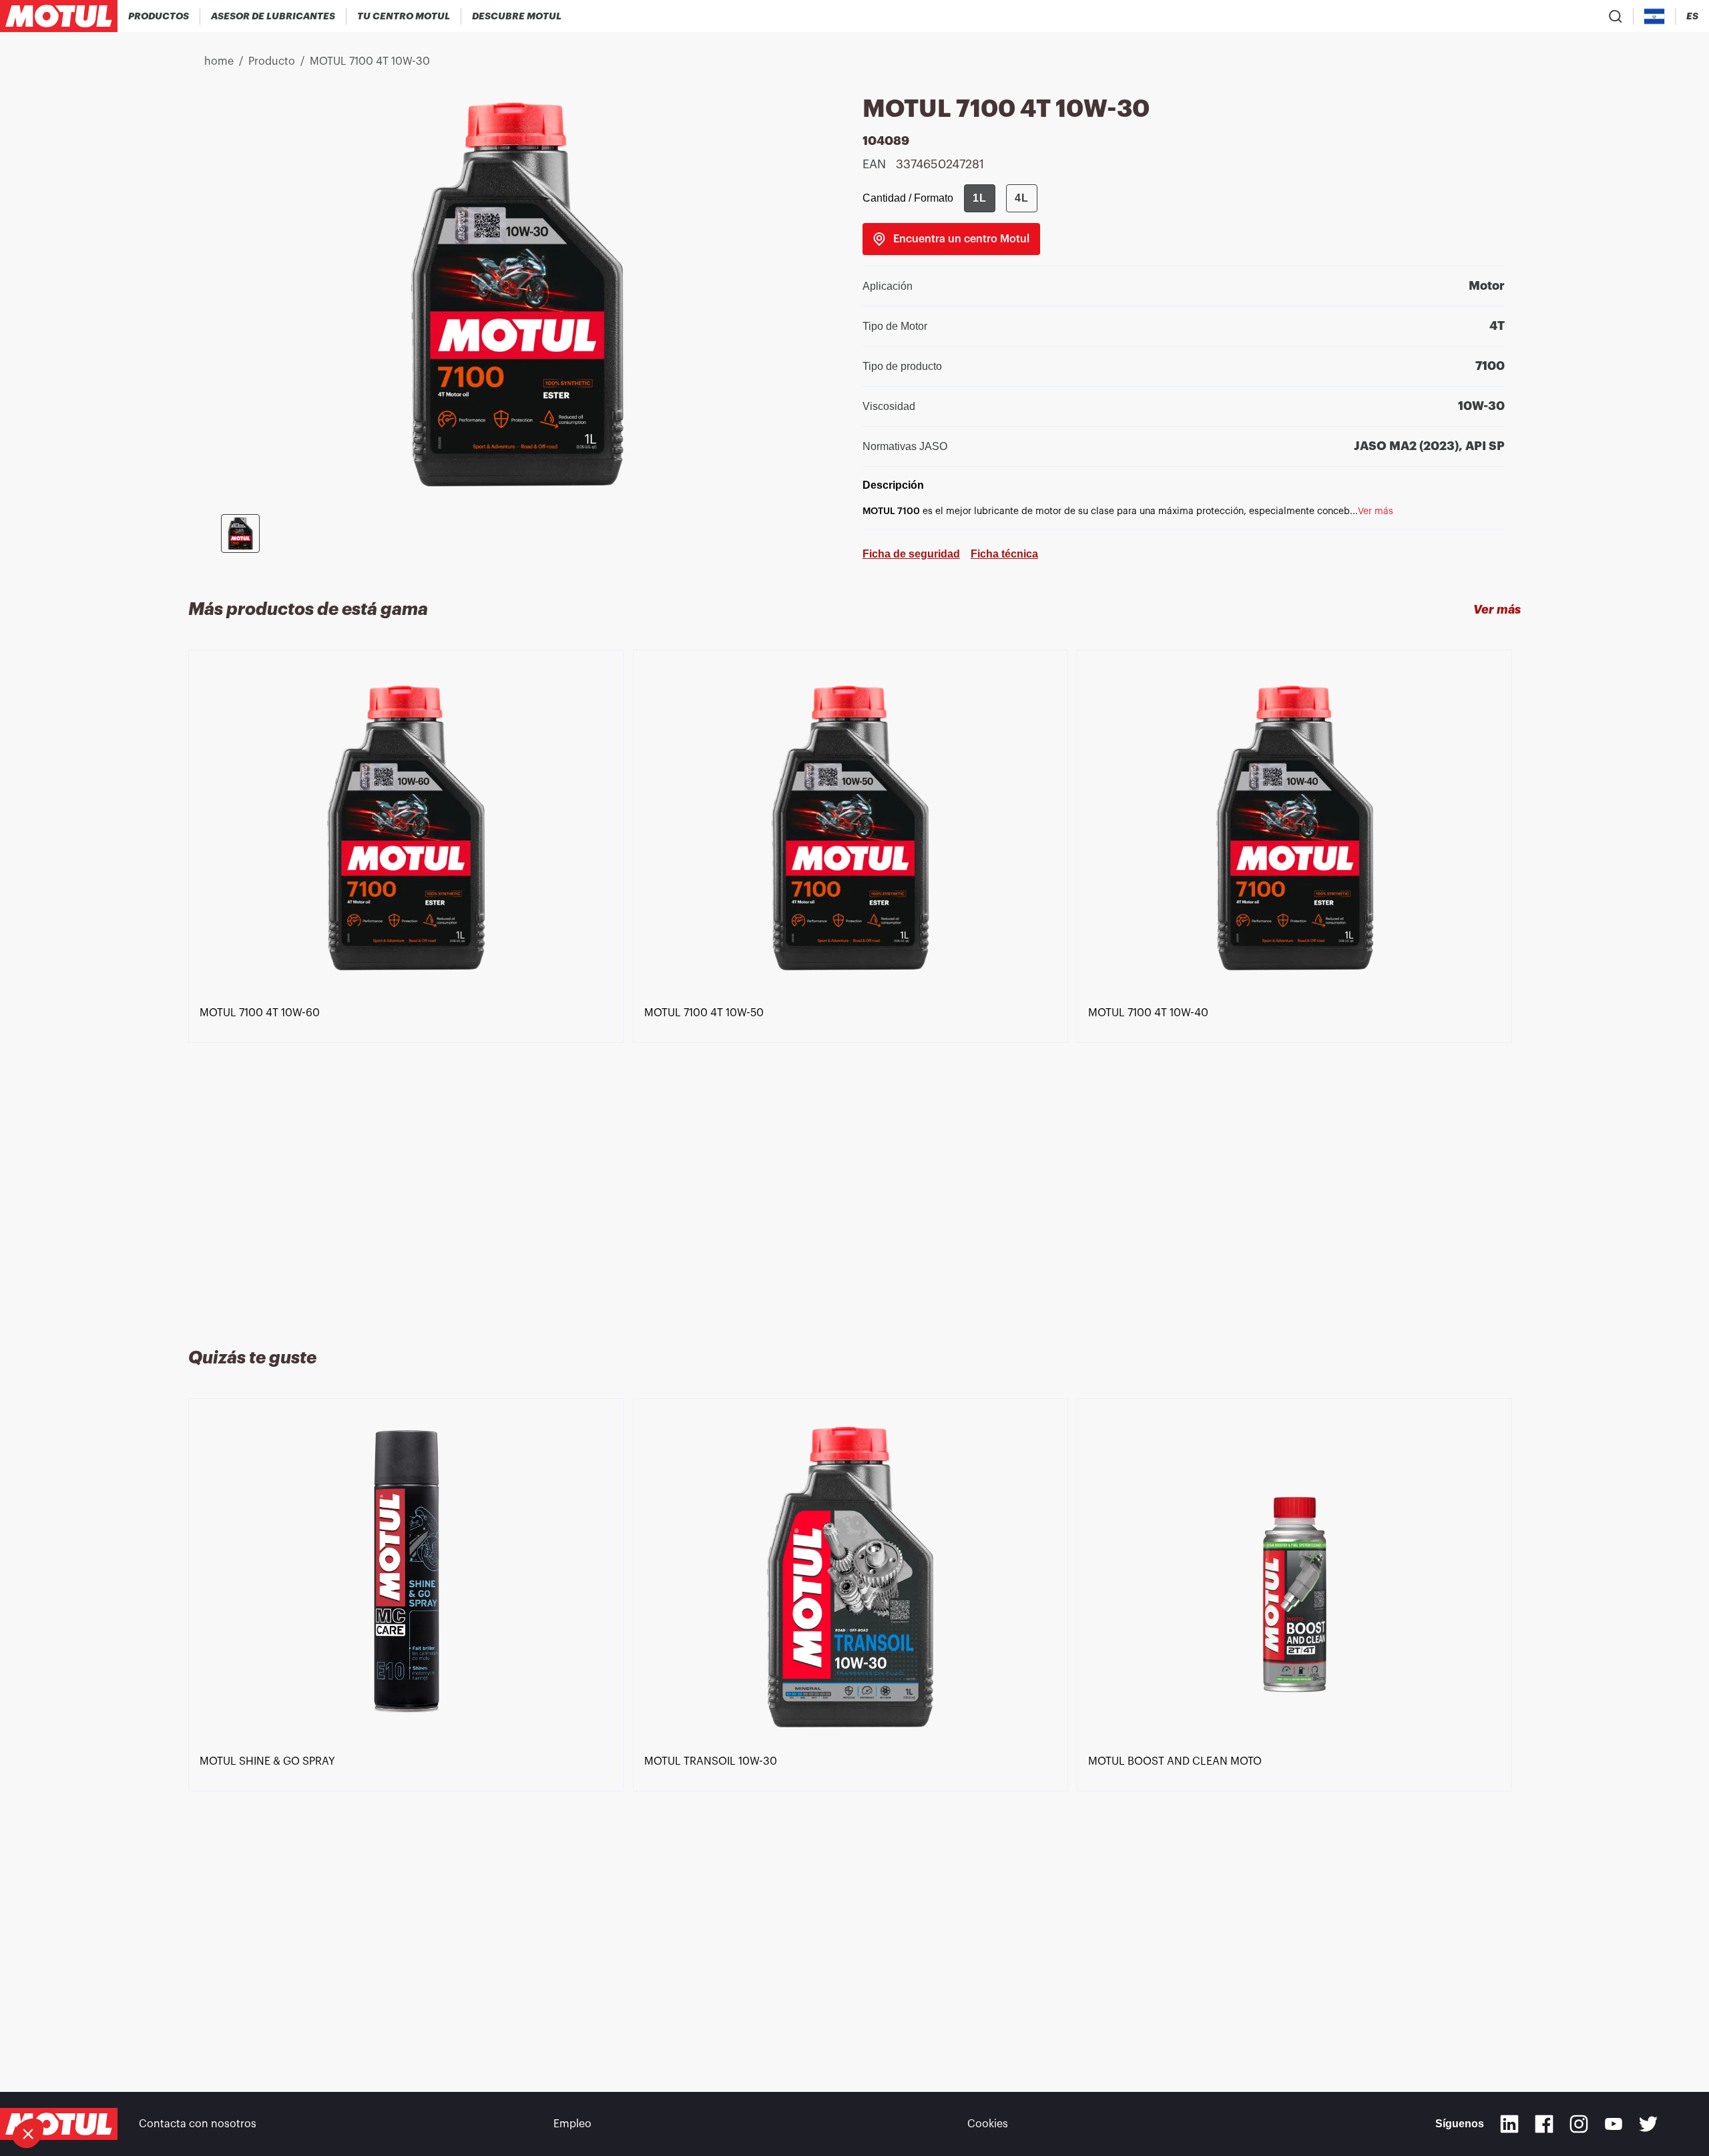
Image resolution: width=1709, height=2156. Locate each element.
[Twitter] (1648, 2124)
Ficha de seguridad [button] (911, 554)
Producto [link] (272, 61)
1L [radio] (980, 198)
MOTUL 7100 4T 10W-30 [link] (370, 61)
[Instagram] (1579, 2124)
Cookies (988, 2124)
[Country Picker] (1655, 16)
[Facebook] (1544, 2124)
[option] (411, 983)
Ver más (1497, 610)
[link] (951, 239)
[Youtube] (1614, 2124)
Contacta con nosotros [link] (198, 2124)
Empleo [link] (572, 2124)
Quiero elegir (83, 2089)
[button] (28, 2133)
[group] (1001, 198)
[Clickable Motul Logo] (59, 16)
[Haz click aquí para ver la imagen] (240, 533)
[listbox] (855, 983)
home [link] (219, 61)
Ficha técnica (1004, 554)
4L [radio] (1022, 198)
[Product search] (1616, 16)
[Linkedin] (1509, 2124)
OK (224, 2089)
